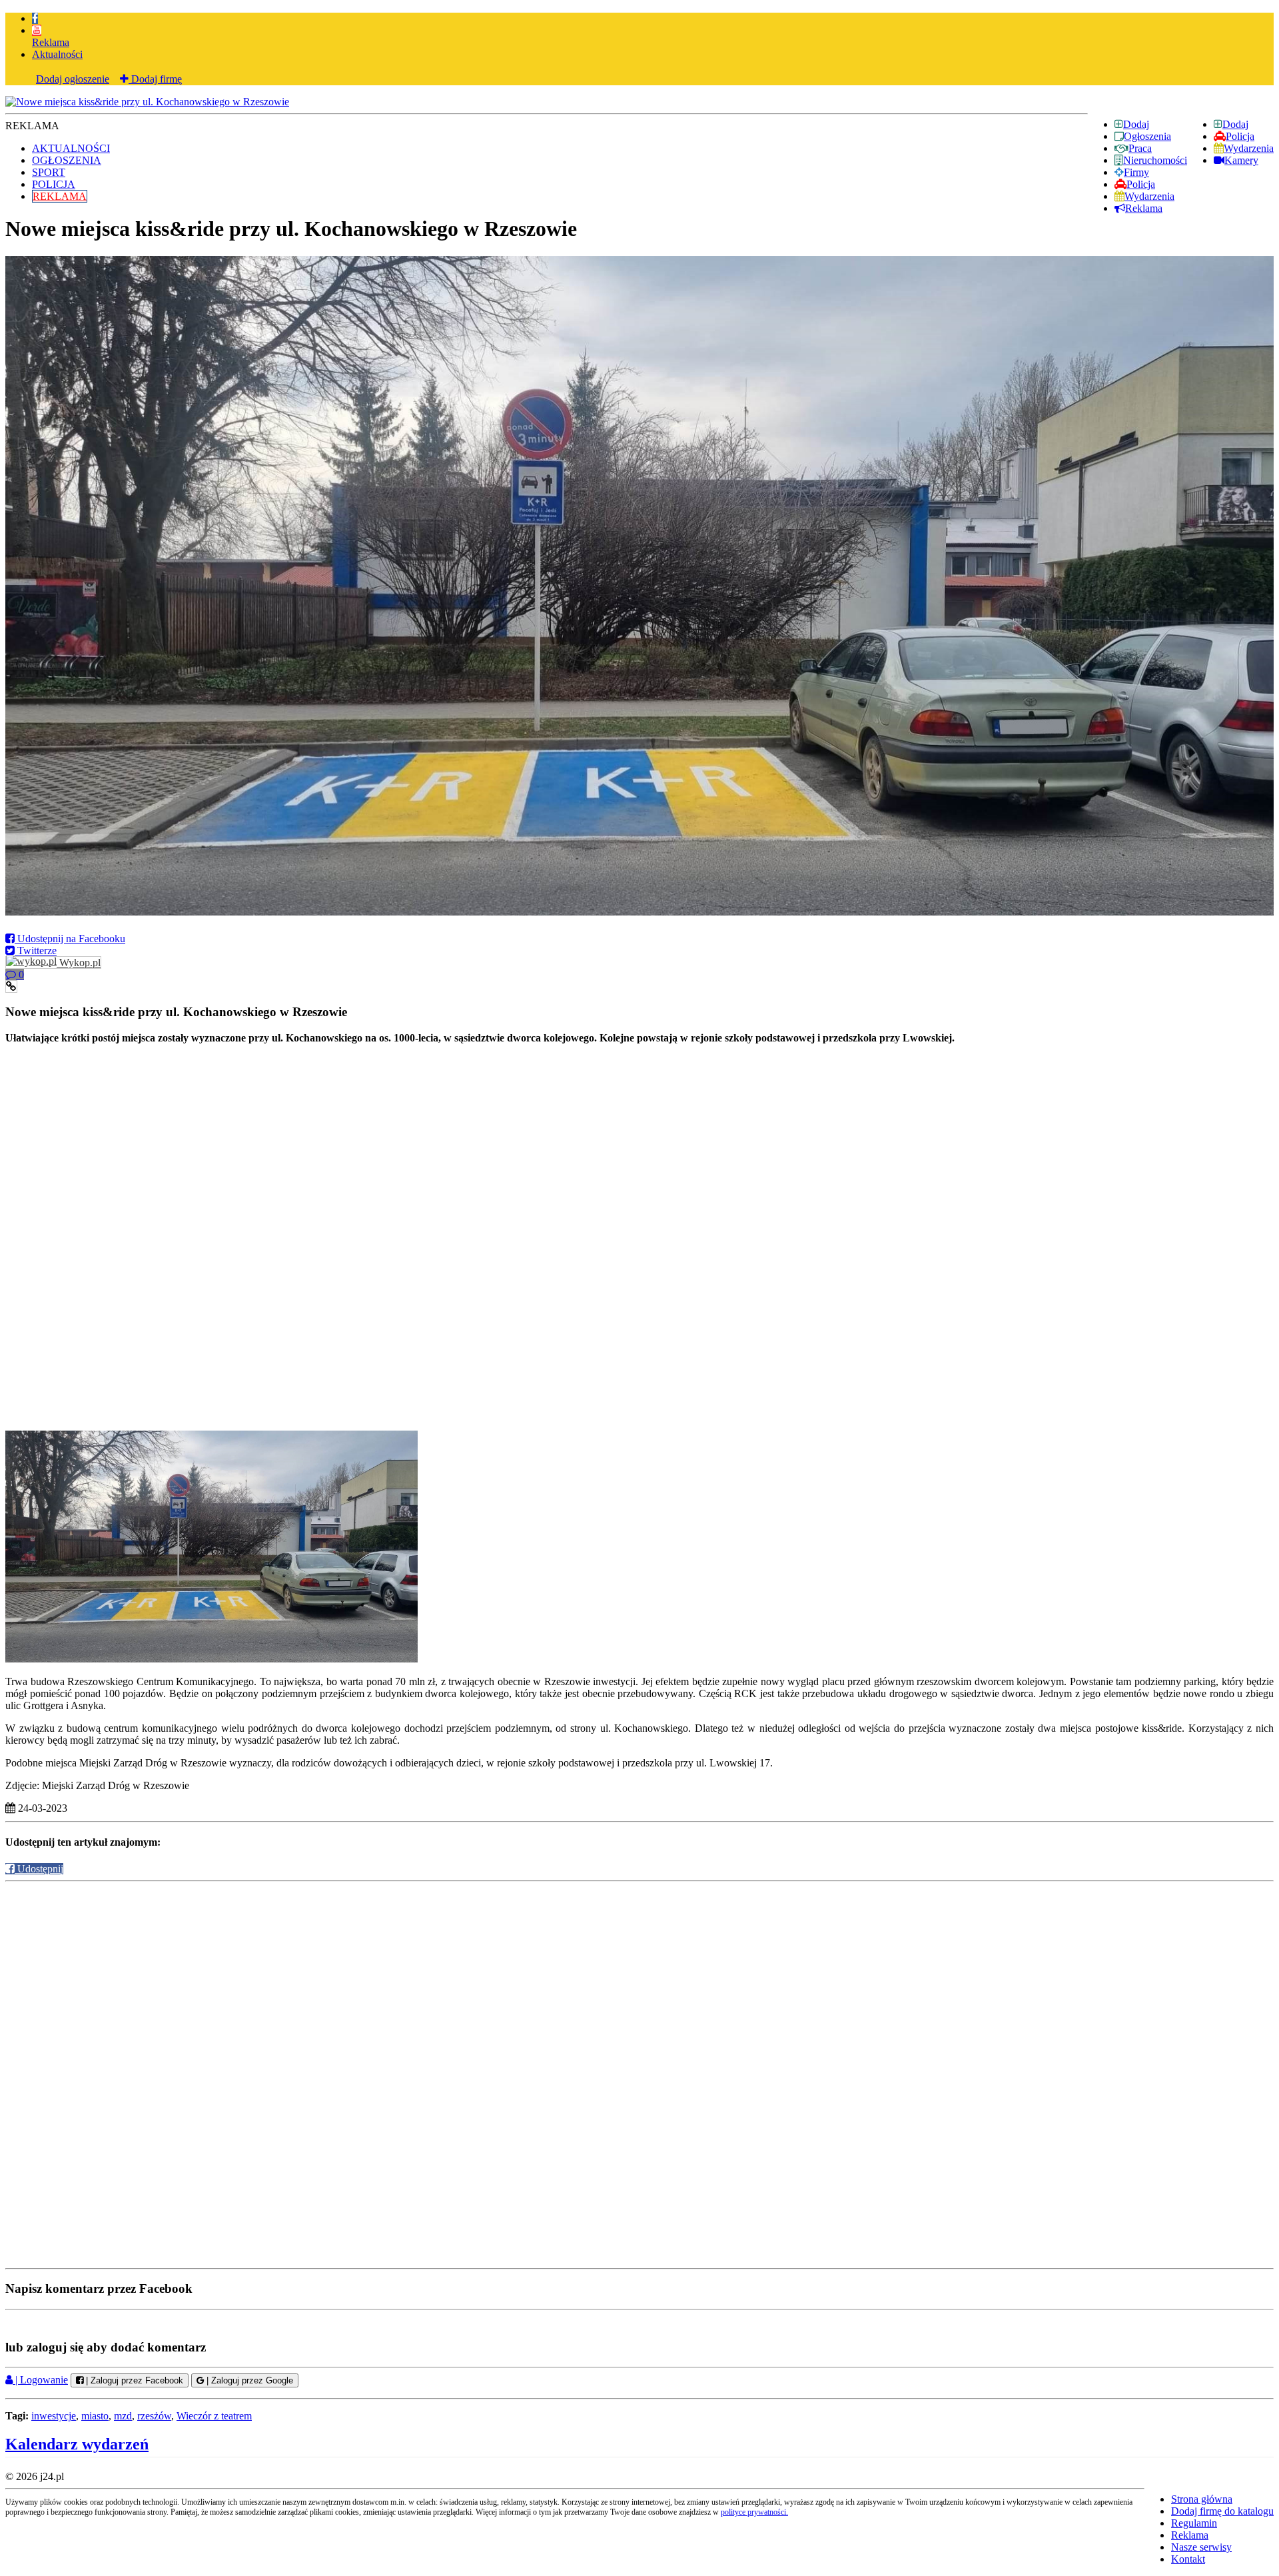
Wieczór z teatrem (214, 2416)
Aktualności (57, 54)
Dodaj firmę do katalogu (1222, 2511)
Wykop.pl (79, 963)
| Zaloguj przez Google (248, 2380)
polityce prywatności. (754, 2512)
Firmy (1136, 172)
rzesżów (154, 2416)
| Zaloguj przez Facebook (133, 2380)
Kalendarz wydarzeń (77, 2444)
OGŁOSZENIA (67, 160)
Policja (1240, 136)
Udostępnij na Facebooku (70, 939)
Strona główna (1202, 2499)
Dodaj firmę (155, 79)
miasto (95, 2416)
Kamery (1241, 160)
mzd (123, 2416)
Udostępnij (39, 1869)
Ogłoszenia (1147, 136)
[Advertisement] (639, 1141)
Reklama (51, 42)
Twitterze (36, 951)
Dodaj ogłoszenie (73, 79)
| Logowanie (40, 2380)
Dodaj (1235, 124)
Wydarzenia (1249, 148)
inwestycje (54, 2416)
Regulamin (1194, 2523)
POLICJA (54, 184)
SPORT (49, 172)
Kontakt (1188, 2559)
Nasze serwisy (1201, 2547)
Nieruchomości (1155, 160)
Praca (1140, 148)
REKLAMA (60, 196)
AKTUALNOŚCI (71, 148)
